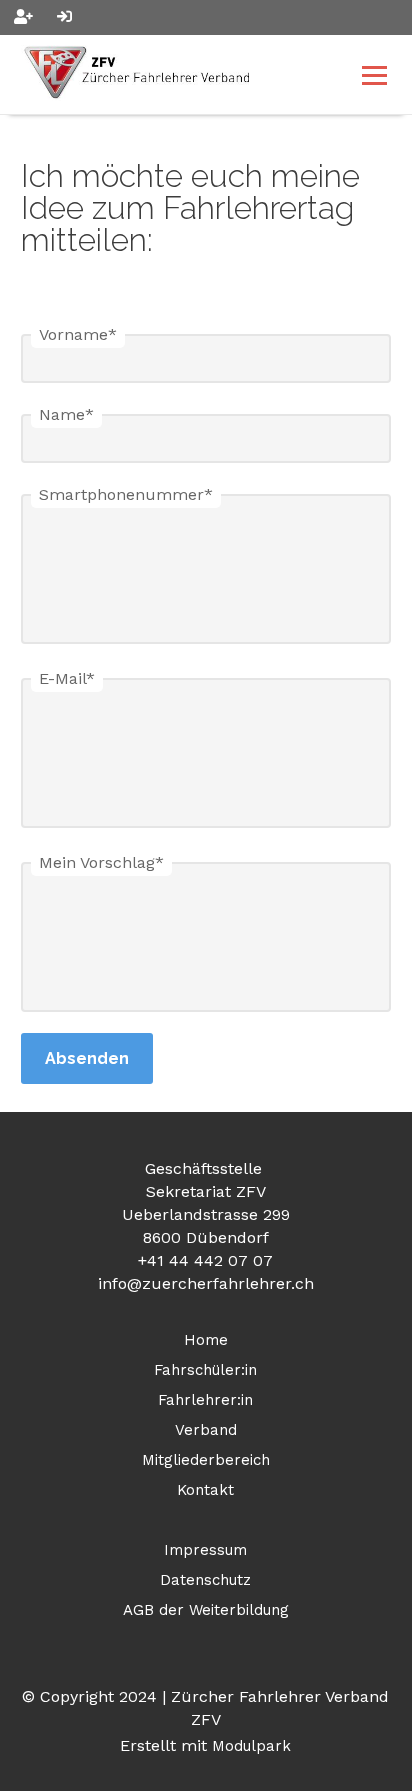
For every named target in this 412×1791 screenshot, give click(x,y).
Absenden (87, 1058)
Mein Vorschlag (101, 862)
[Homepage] (169, 74)
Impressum (205, 1550)
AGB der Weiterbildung (206, 1610)
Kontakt (205, 1490)
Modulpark (251, 1746)
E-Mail (67, 678)
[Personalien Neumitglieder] (23, 17)
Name (66, 414)
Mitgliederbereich (206, 1460)
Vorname (78, 334)
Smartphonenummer (126, 494)
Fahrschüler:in (205, 1370)
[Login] (64, 17)
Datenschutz (205, 1580)
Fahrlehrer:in (205, 1400)
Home (206, 1340)
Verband (206, 1430)
